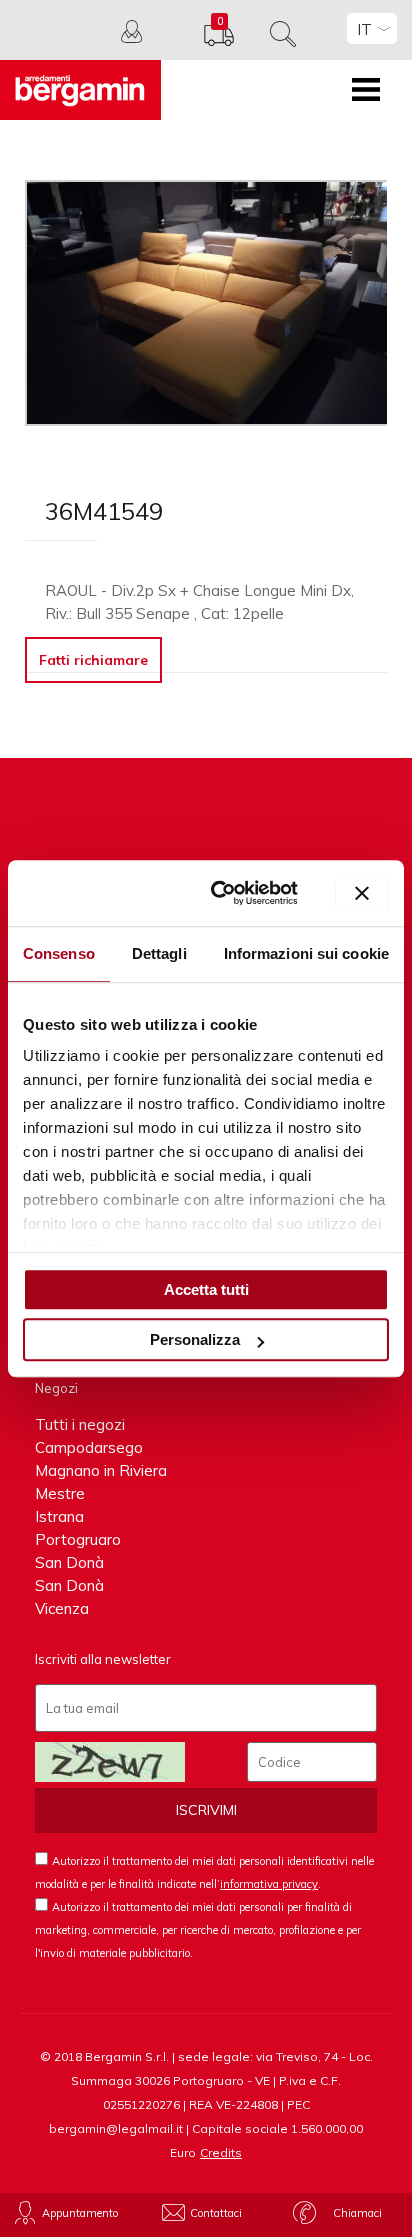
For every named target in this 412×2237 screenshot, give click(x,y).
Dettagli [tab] (159, 953)
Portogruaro (78, 1539)
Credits (221, 2152)
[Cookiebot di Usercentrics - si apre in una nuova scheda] (221, 893)
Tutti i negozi (80, 1424)
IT (364, 29)
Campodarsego (89, 1447)
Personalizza (195, 1339)
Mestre (60, 1493)
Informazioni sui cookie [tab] (306, 953)
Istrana (59, 1516)
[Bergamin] (80, 90)
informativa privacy (269, 1884)
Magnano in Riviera (101, 1470)
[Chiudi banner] (362, 893)
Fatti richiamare (93, 660)
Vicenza (62, 1608)
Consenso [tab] (59, 953)
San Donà (69, 1562)
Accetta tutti (206, 1289)
